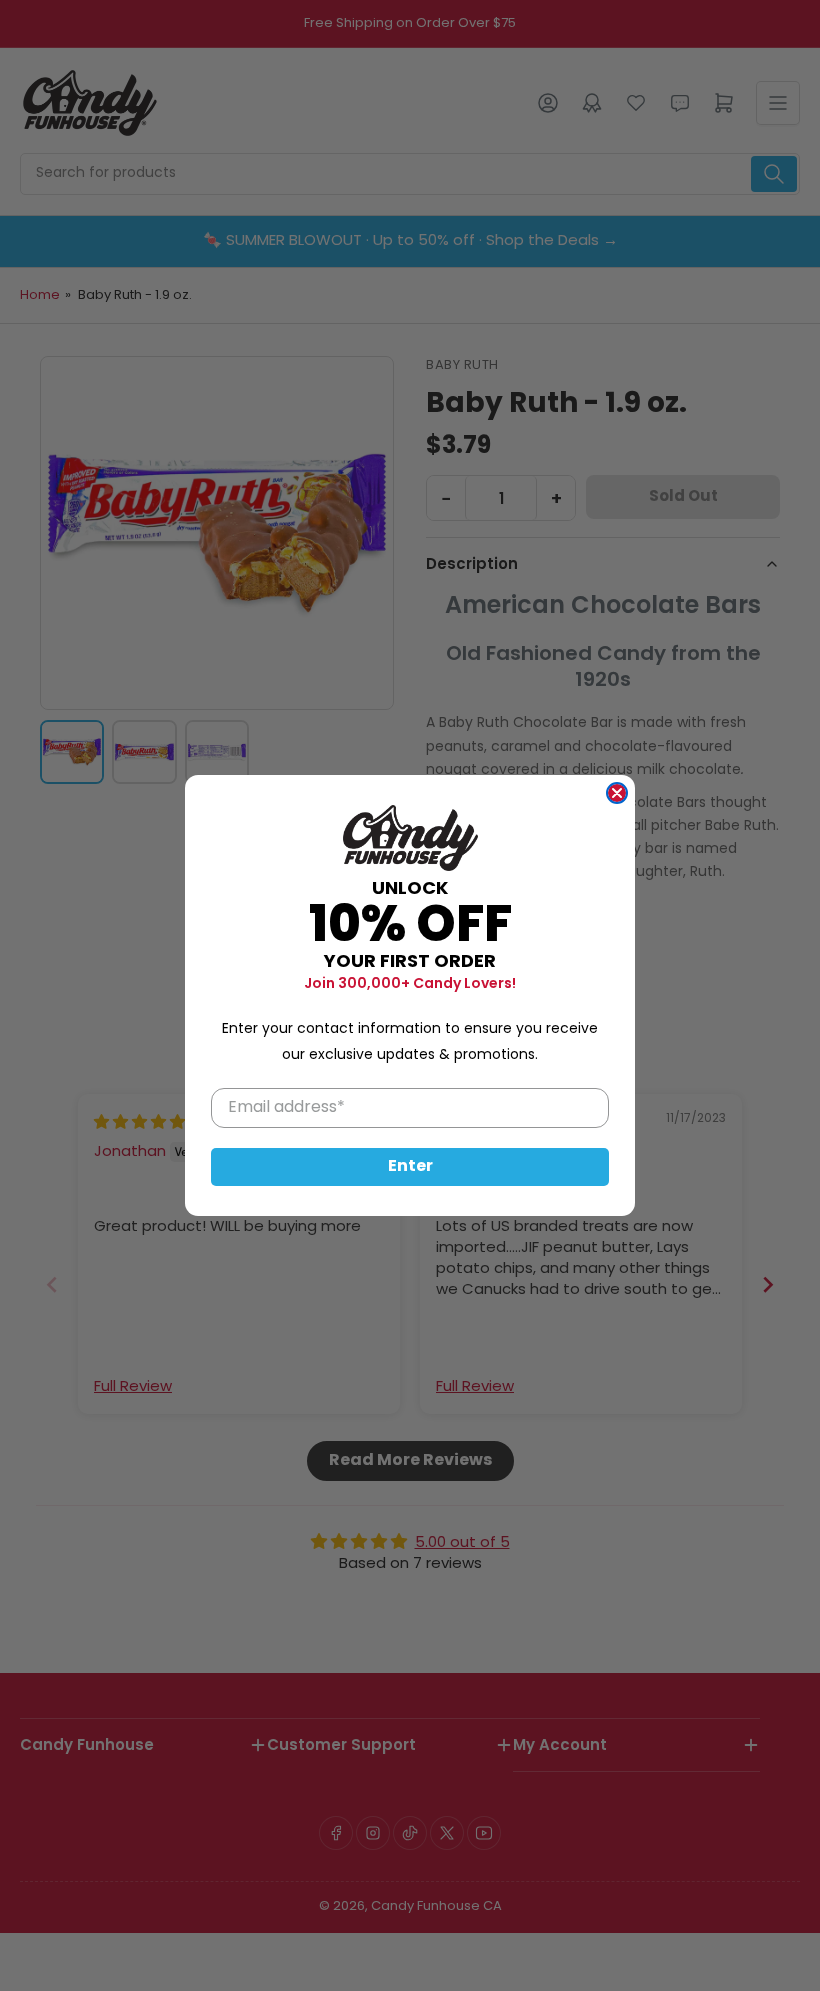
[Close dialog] (617, 793)
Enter (410, 1167)
